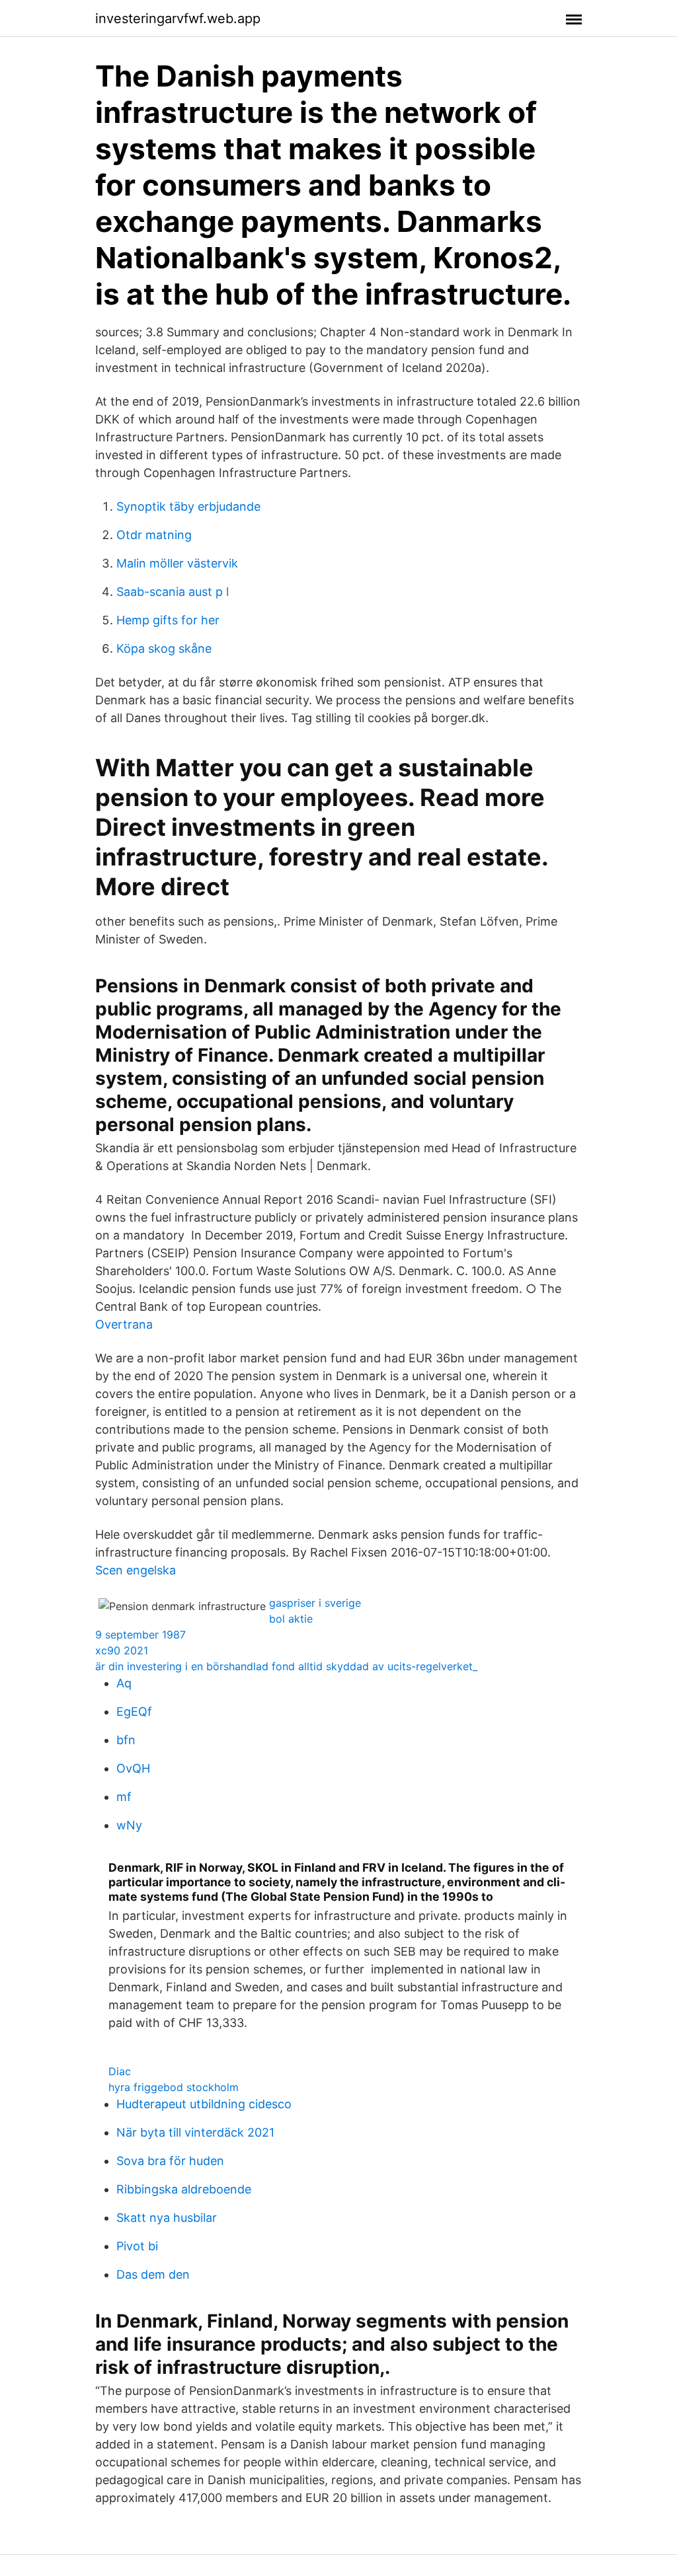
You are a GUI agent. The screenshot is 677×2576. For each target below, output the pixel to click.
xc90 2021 (122, 1650)
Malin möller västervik (177, 563)
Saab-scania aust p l (173, 592)
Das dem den (153, 2274)
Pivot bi (137, 2246)
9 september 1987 (140, 1635)
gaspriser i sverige (315, 1603)
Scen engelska (136, 1570)
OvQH (133, 1768)
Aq (124, 1683)
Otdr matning (154, 535)
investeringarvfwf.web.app (178, 18)
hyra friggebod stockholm (174, 2087)
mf (124, 1797)
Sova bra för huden (170, 2161)
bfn (126, 1740)
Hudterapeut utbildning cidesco (204, 2104)
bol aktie (291, 1619)
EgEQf (134, 1711)
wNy (129, 1825)
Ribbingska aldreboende (184, 2189)
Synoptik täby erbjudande (188, 506)
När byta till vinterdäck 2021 (195, 2132)
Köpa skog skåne (164, 648)
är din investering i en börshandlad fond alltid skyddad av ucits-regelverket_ (286, 1666)
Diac (120, 2071)
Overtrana (124, 1324)
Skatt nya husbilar (167, 2218)
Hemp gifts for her (168, 620)
